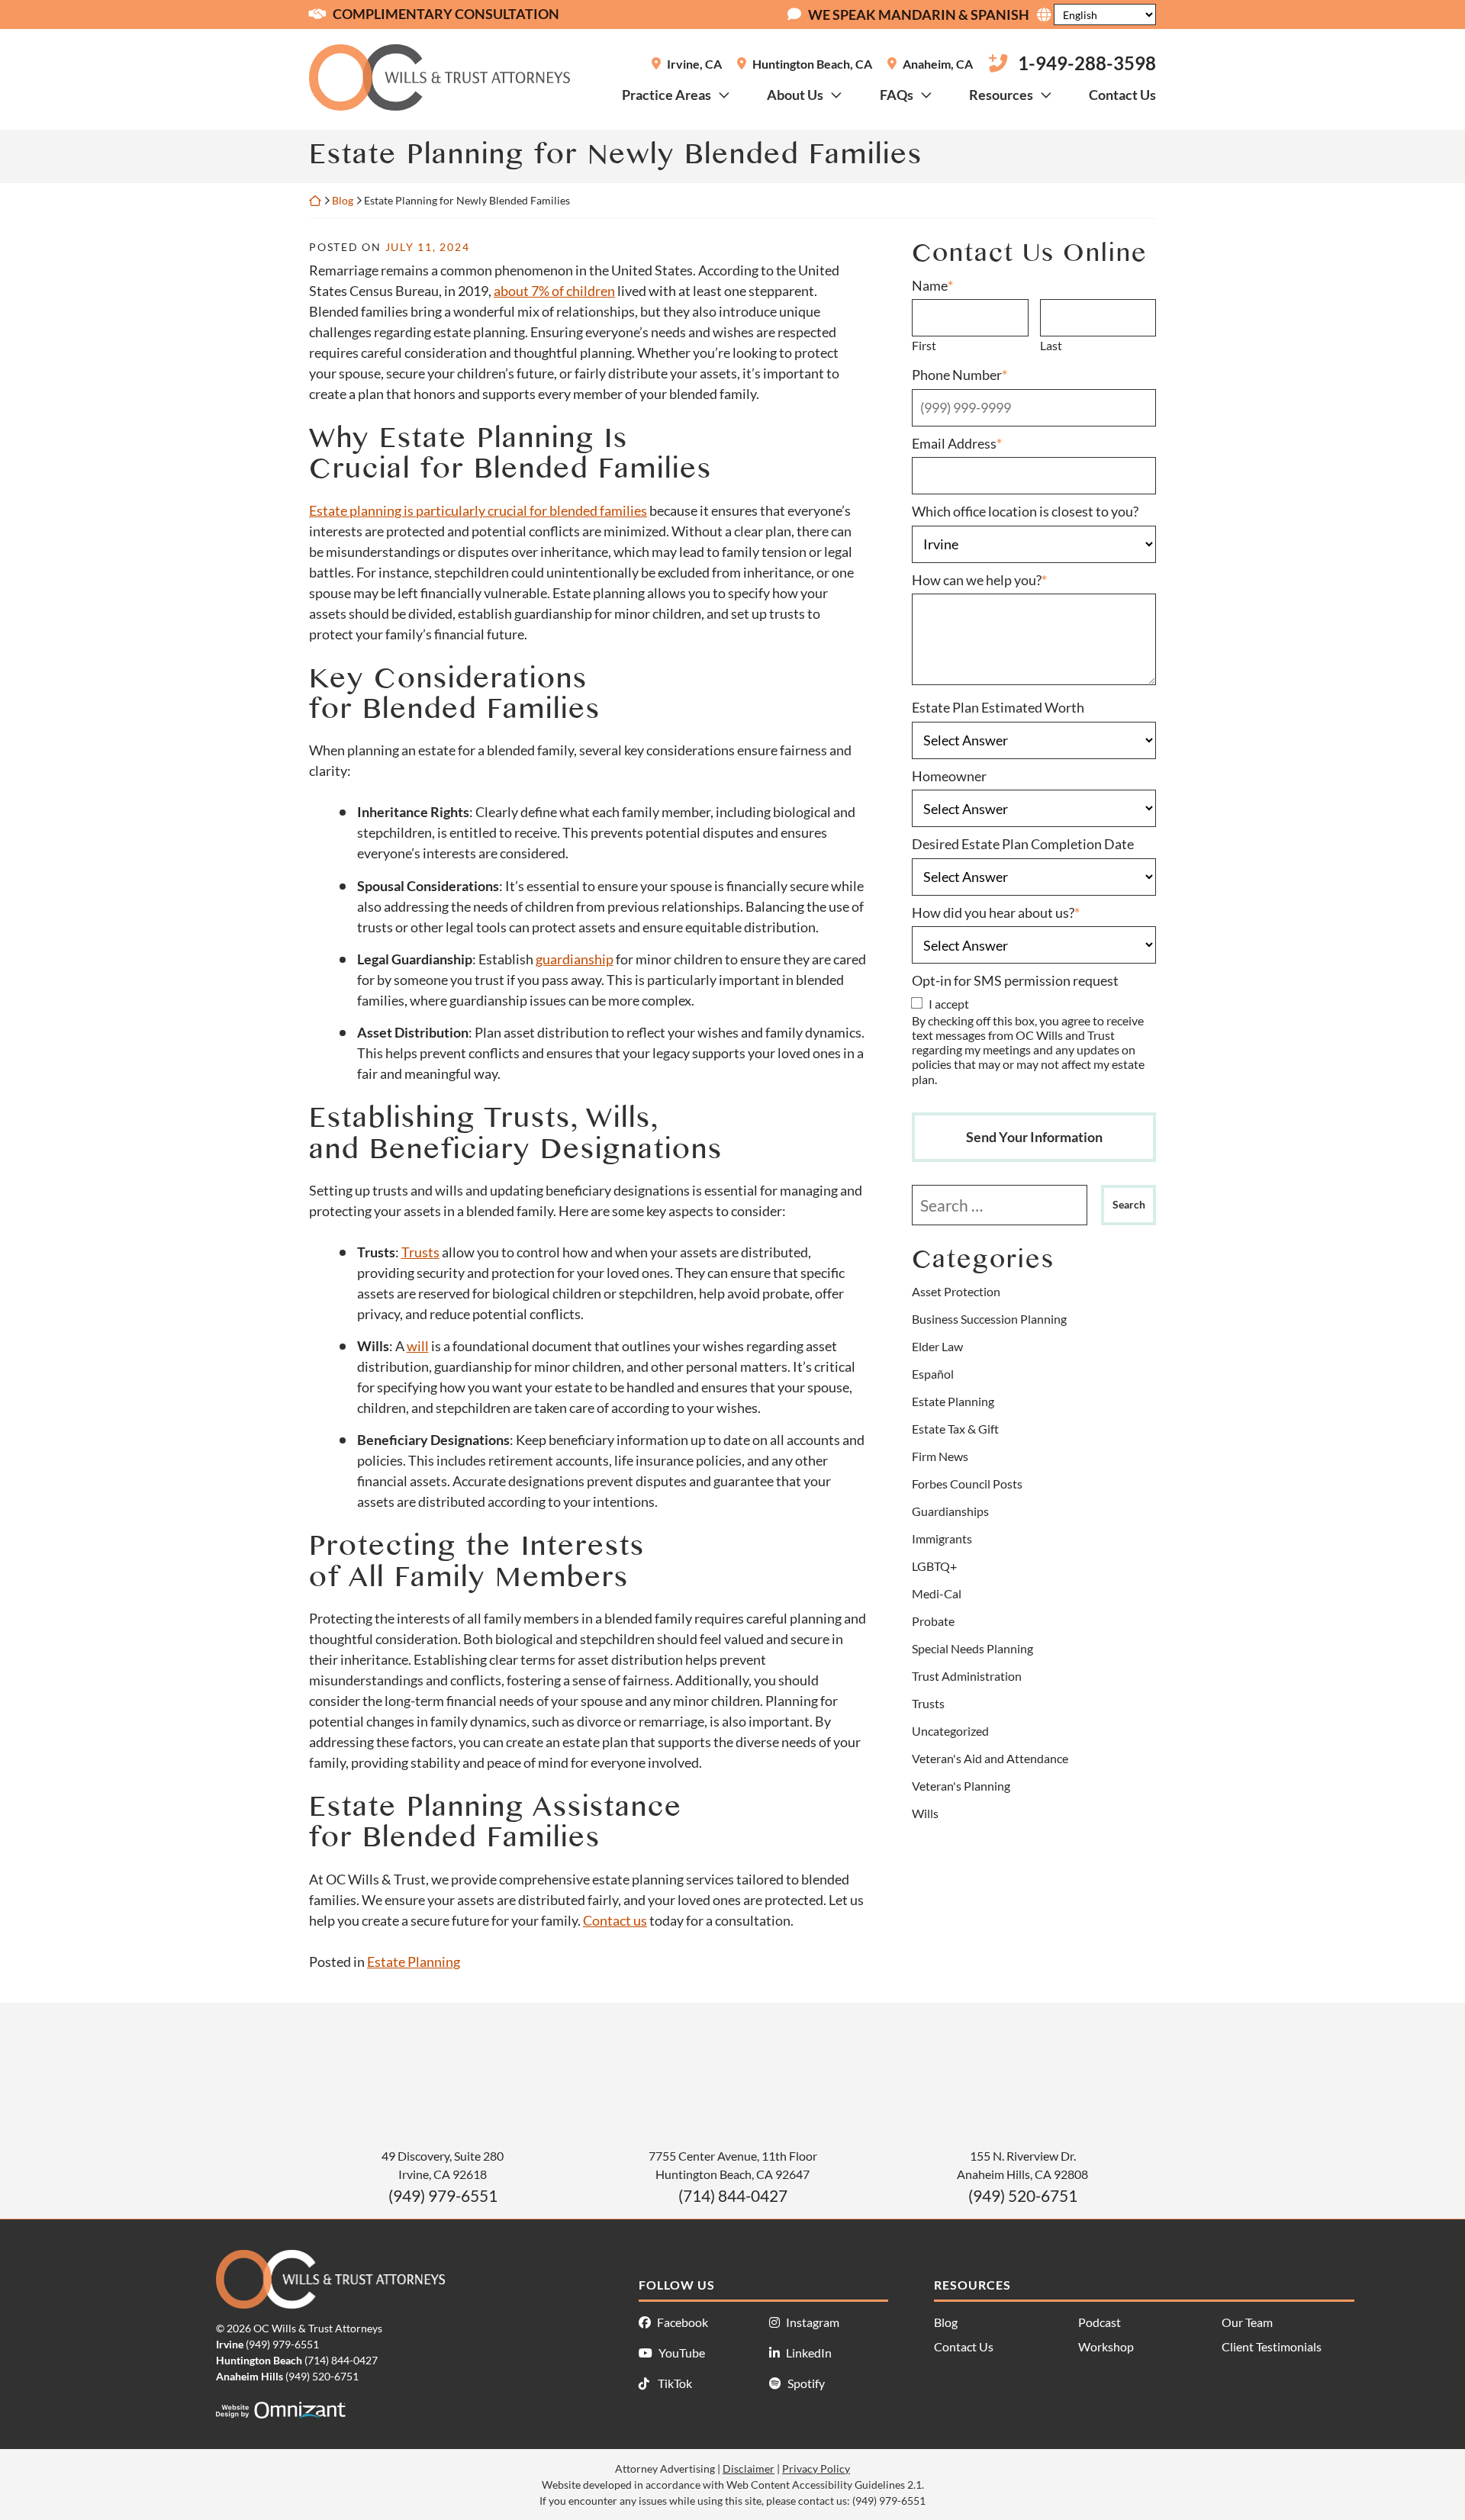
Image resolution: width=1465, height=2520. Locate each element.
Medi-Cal (937, 1593)
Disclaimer (749, 2469)
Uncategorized (950, 1731)
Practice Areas (666, 95)
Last (1051, 345)
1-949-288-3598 (1087, 63)
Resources (1001, 95)
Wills (925, 1813)
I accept (949, 1004)
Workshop (1106, 2346)
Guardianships (950, 1511)
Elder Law (937, 1346)
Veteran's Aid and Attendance (990, 1758)
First (924, 345)
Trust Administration (967, 1676)
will (418, 1346)
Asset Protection (956, 1291)
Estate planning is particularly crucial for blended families (478, 510)
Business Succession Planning (989, 1319)
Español (933, 1374)
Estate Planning (414, 1962)
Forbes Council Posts (967, 1484)
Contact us (615, 1920)
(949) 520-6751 (1023, 2195)
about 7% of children (554, 291)
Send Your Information (1034, 1137)
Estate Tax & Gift (955, 1429)
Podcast (1100, 2322)
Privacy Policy (816, 2469)
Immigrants (942, 1538)
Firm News (940, 1456)
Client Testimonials (1272, 2346)
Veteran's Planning (961, 1786)
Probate (933, 1621)
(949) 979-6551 (443, 2195)
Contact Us (1122, 95)
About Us (795, 95)
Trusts (420, 1252)
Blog (343, 200)
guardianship (575, 959)
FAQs (897, 95)
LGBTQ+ (934, 1566)
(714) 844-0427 (733, 2195)
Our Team (1247, 2322)
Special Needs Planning (972, 1648)
